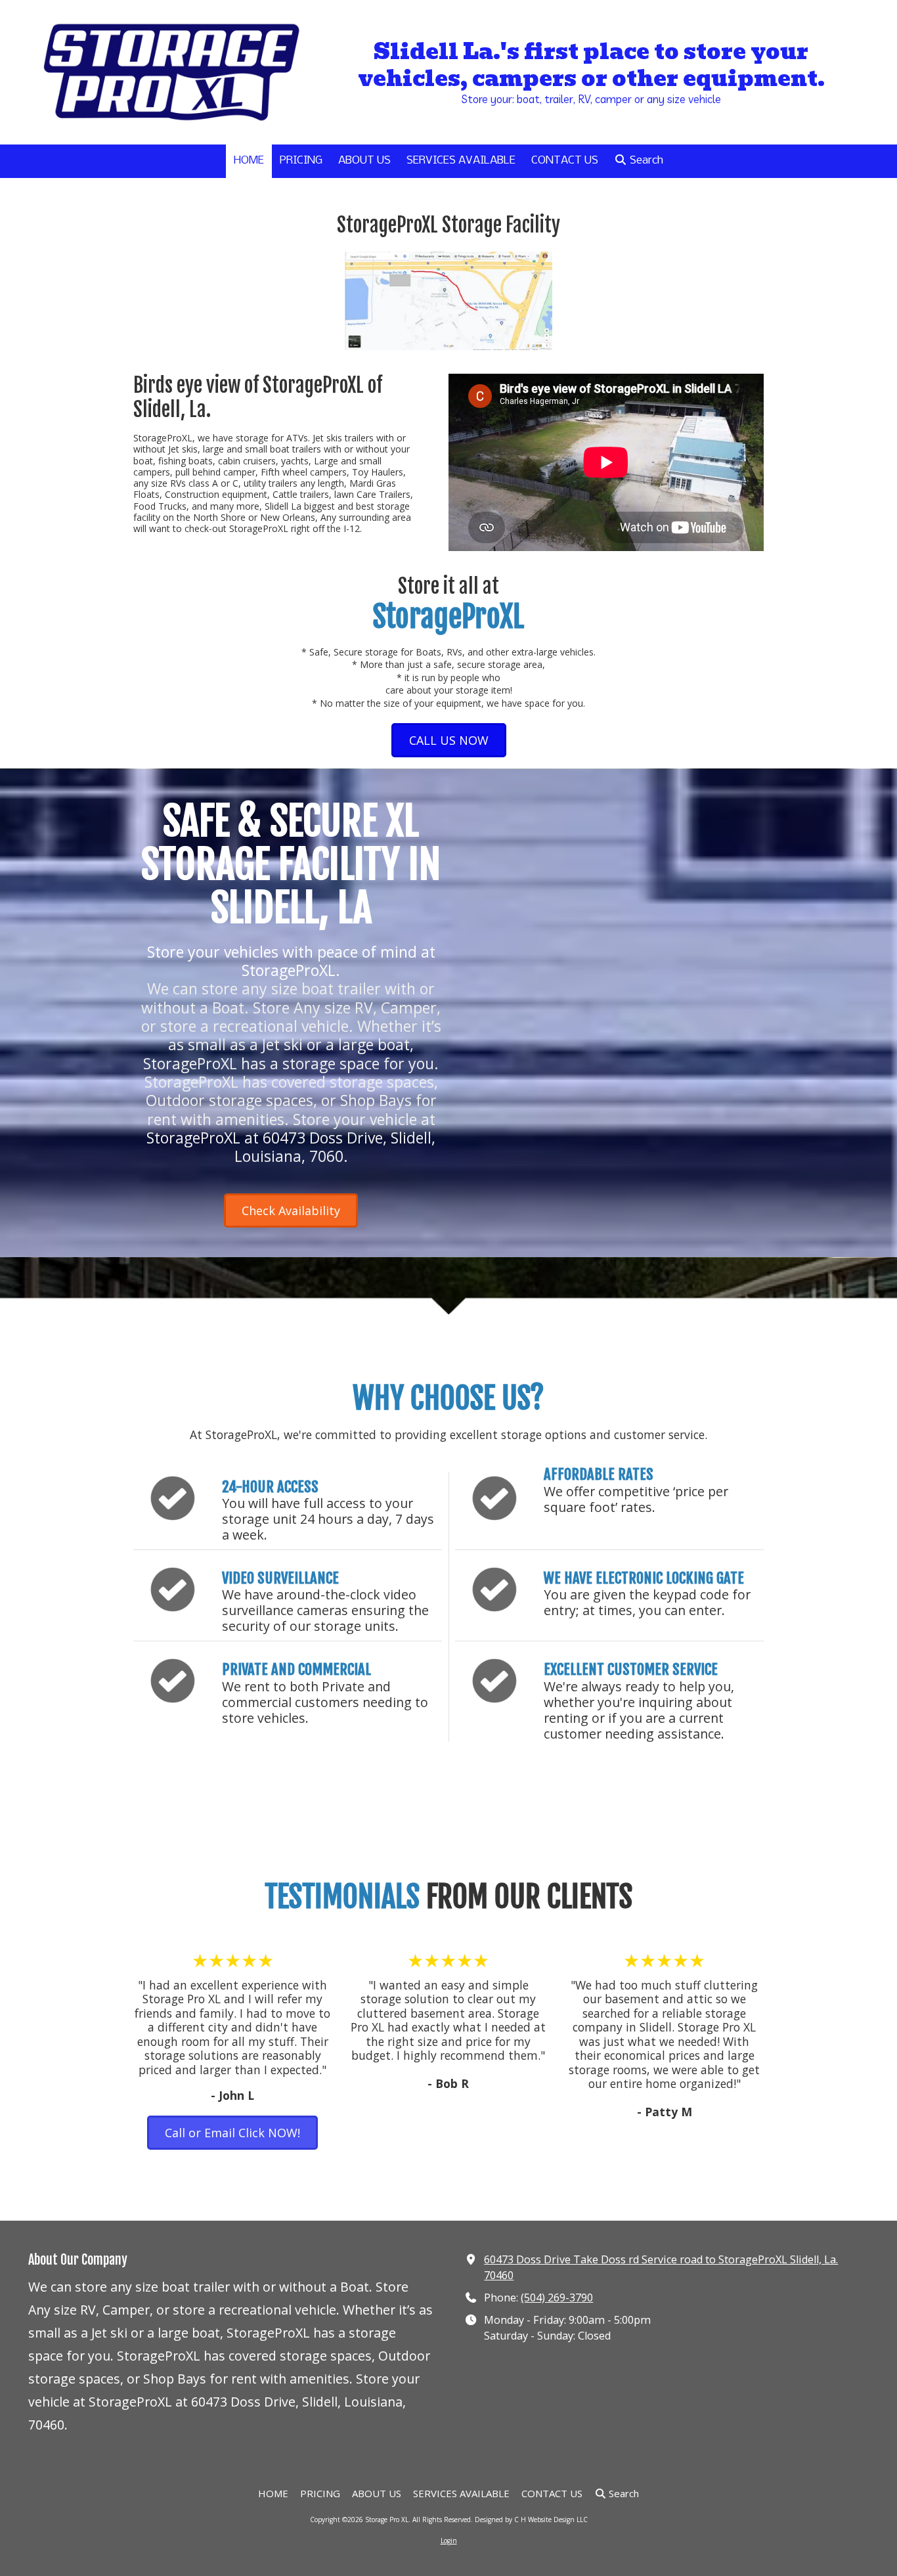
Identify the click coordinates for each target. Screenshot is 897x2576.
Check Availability (291, 1210)
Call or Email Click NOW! (232, 2133)
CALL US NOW (449, 740)
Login (449, 2541)
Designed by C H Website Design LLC (531, 2520)
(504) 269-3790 (557, 2298)
